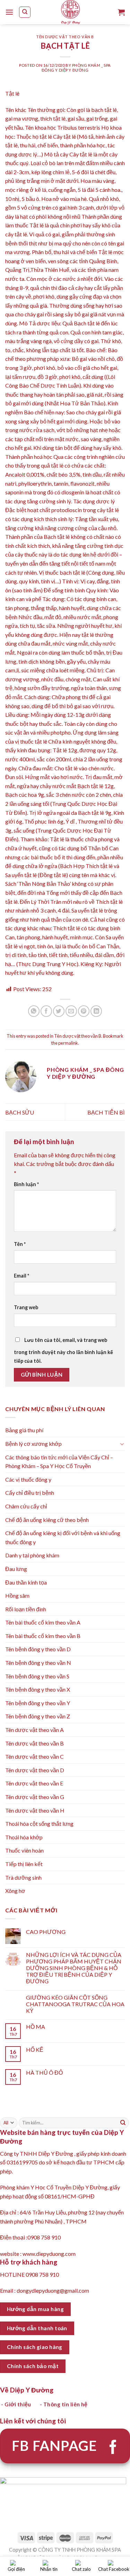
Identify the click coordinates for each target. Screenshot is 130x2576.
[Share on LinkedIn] (96, 1011)
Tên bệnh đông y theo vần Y (38, 1703)
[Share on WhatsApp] (34, 1011)
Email (21, 1276)
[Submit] (123, 2123)
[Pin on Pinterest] (84, 1011)
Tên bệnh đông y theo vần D (38, 1649)
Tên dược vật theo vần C (34, 1756)
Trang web (26, 1307)
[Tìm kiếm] (25, 12)
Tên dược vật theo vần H (35, 1810)
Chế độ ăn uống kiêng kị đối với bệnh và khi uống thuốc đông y (63, 1537)
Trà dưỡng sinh (23, 1877)
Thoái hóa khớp (24, 1837)
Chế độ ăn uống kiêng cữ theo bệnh (47, 1520)
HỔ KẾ (35, 2050)
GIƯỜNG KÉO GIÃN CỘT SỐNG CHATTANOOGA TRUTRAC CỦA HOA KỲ (75, 2004)
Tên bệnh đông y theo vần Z (38, 1716)
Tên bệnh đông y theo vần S (37, 1676)
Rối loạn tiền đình (26, 1609)
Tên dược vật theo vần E (34, 1783)
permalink (68, 1043)
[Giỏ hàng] (121, 12)
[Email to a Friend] (71, 1011)
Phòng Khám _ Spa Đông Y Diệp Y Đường (76, 67)
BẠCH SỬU (20, 1112)
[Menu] (9, 12)
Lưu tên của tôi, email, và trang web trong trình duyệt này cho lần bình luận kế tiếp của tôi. (63, 1351)
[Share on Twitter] (59, 1011)
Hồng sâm (17, 1595)
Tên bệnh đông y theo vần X (38, 1689)
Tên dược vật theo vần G (35, 1797)
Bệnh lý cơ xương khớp (33, 1444)
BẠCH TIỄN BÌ (106, 1112)
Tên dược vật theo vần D (35, 1770)
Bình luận (26, 1184)
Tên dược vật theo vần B (65, 37)
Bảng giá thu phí (24, 1430)
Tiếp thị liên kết (24, 1864)
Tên (20, 1244)
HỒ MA (36, 2027)
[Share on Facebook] (46, 1011)
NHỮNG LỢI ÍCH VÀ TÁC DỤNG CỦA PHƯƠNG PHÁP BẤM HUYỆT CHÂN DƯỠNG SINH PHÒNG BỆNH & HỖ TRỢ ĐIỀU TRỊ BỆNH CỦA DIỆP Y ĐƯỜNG (74, 1968)
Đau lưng (16, 1569)
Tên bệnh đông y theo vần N (38, 1663)
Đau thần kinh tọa (26, 1582)
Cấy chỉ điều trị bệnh (30, 1493)
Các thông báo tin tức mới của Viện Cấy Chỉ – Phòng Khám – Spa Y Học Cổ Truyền (59, 1462)
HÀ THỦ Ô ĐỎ (44, 2072)
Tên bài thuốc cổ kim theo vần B (43, 1636)
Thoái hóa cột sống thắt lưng (39, 1824)
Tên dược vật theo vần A (34, 1730)
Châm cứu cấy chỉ (26, 1506)
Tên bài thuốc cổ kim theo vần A (43, 1622)
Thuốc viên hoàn (24, 1850)
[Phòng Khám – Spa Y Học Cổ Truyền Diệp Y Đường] (71, 12)
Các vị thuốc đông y (28, 1479)
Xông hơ (15, 1891)
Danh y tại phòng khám (32, 1555)
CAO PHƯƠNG (46, 1932)
